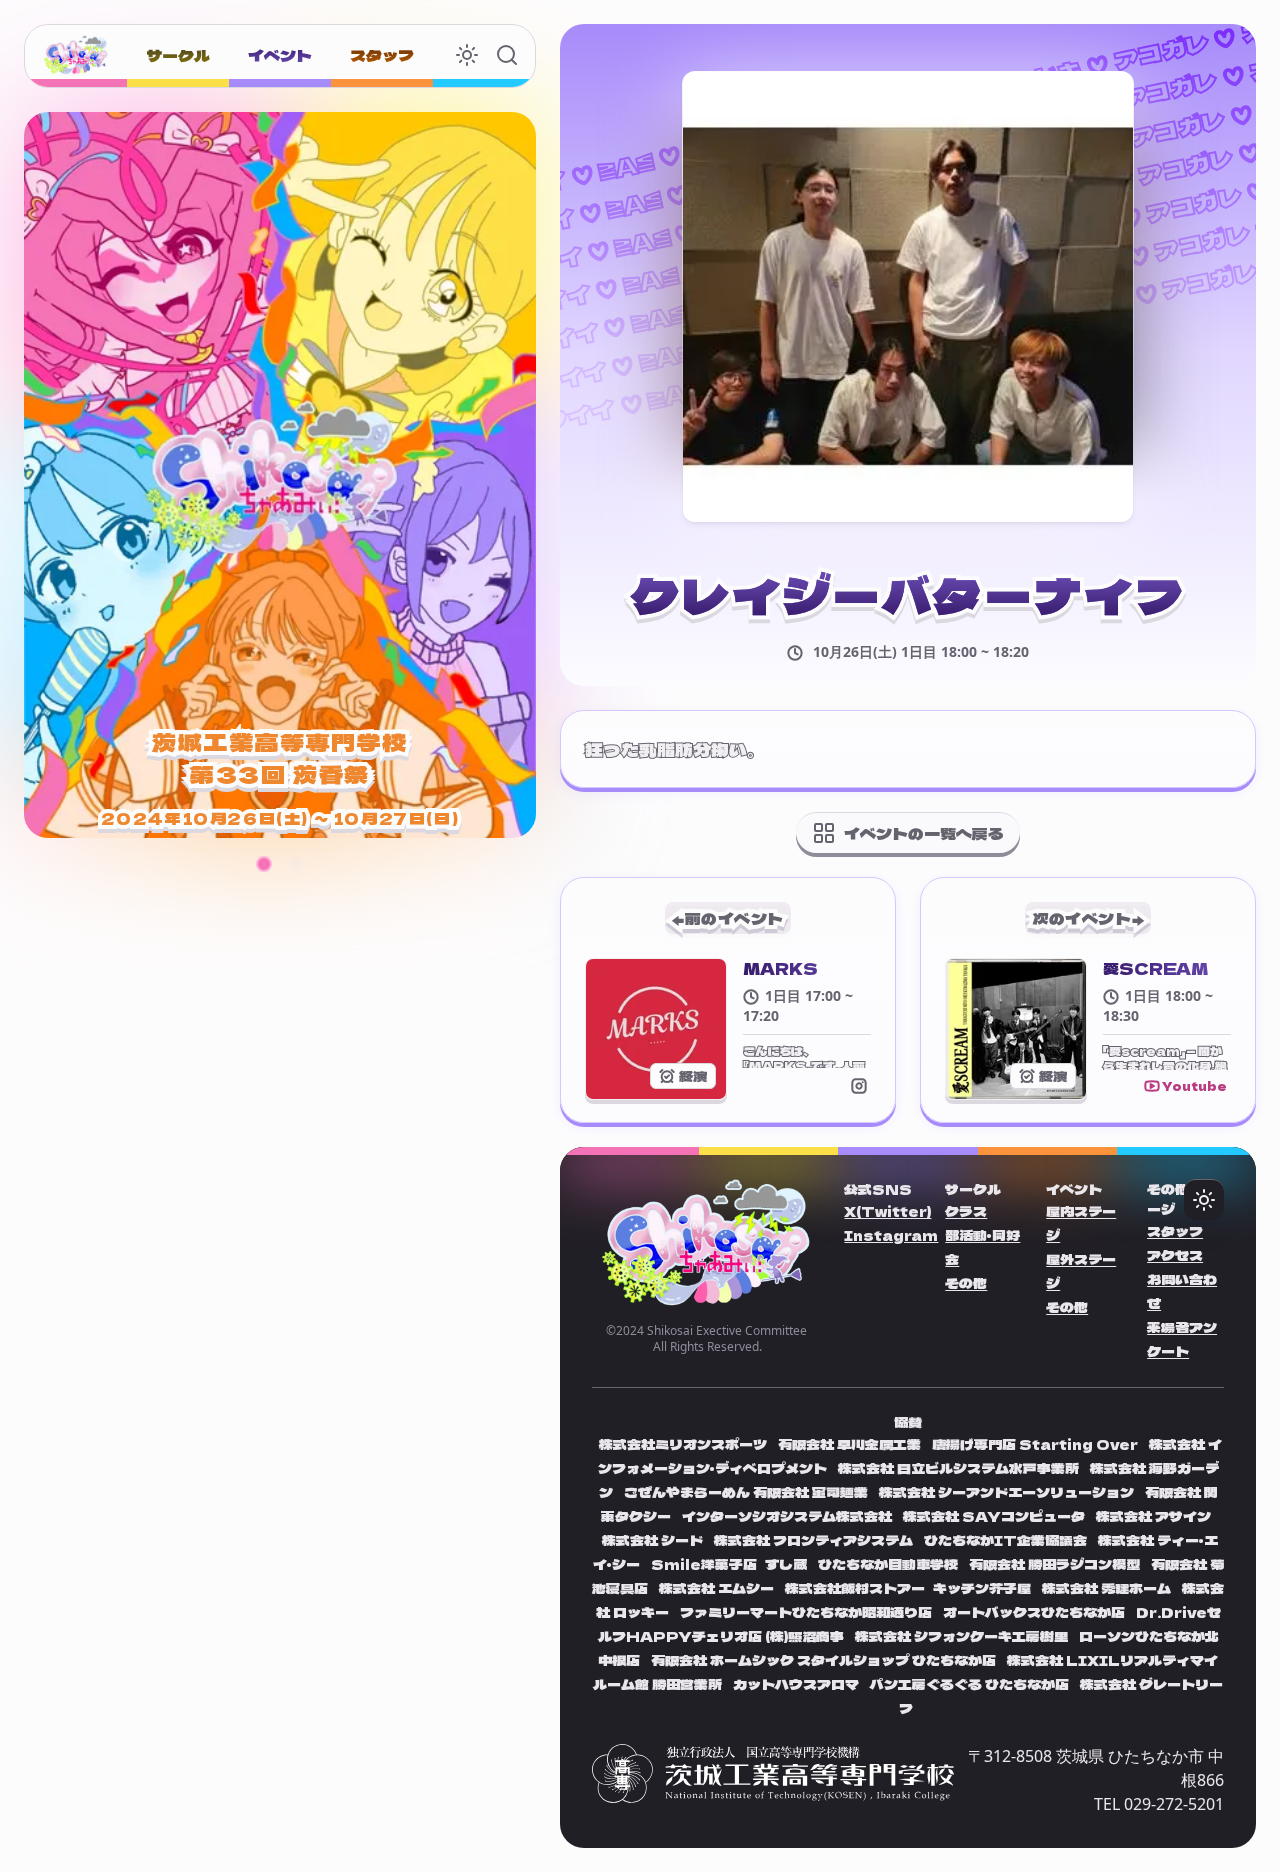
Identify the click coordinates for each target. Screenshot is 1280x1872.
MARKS (780, 968)
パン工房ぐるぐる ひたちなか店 (969, 1684)
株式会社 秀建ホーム (1106, 1588)
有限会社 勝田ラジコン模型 (1056, 1564)
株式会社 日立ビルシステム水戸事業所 (960, 1468)
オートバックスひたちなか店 (1035, 1612)
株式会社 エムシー (718, 1588)
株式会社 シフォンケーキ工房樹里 (963, 1636)
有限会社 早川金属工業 (849, 1444)
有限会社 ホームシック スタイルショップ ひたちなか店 (825, 1660)
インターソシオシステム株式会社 (787, 1516)
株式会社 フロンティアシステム (815, 1540)
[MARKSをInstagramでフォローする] (859, 1085)
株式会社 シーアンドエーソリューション (1006, 1492)
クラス (966, 1211)
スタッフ (1175, 1231)
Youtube (1194, 1085)
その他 (966, 1283)
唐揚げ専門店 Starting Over (1036, 1444)
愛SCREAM (1155, 968)
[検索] (507, 55)
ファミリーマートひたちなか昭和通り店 (806, 1612)
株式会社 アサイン (1153, 1516)
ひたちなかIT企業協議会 (1007, 1540)
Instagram (891, 1235)
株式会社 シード (654, 1540)
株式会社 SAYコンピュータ (995, 1516)
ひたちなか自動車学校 (888, 1564)
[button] (264, 864)
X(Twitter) (887, 1211)
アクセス (1175, 1255)
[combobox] (467, 55)
